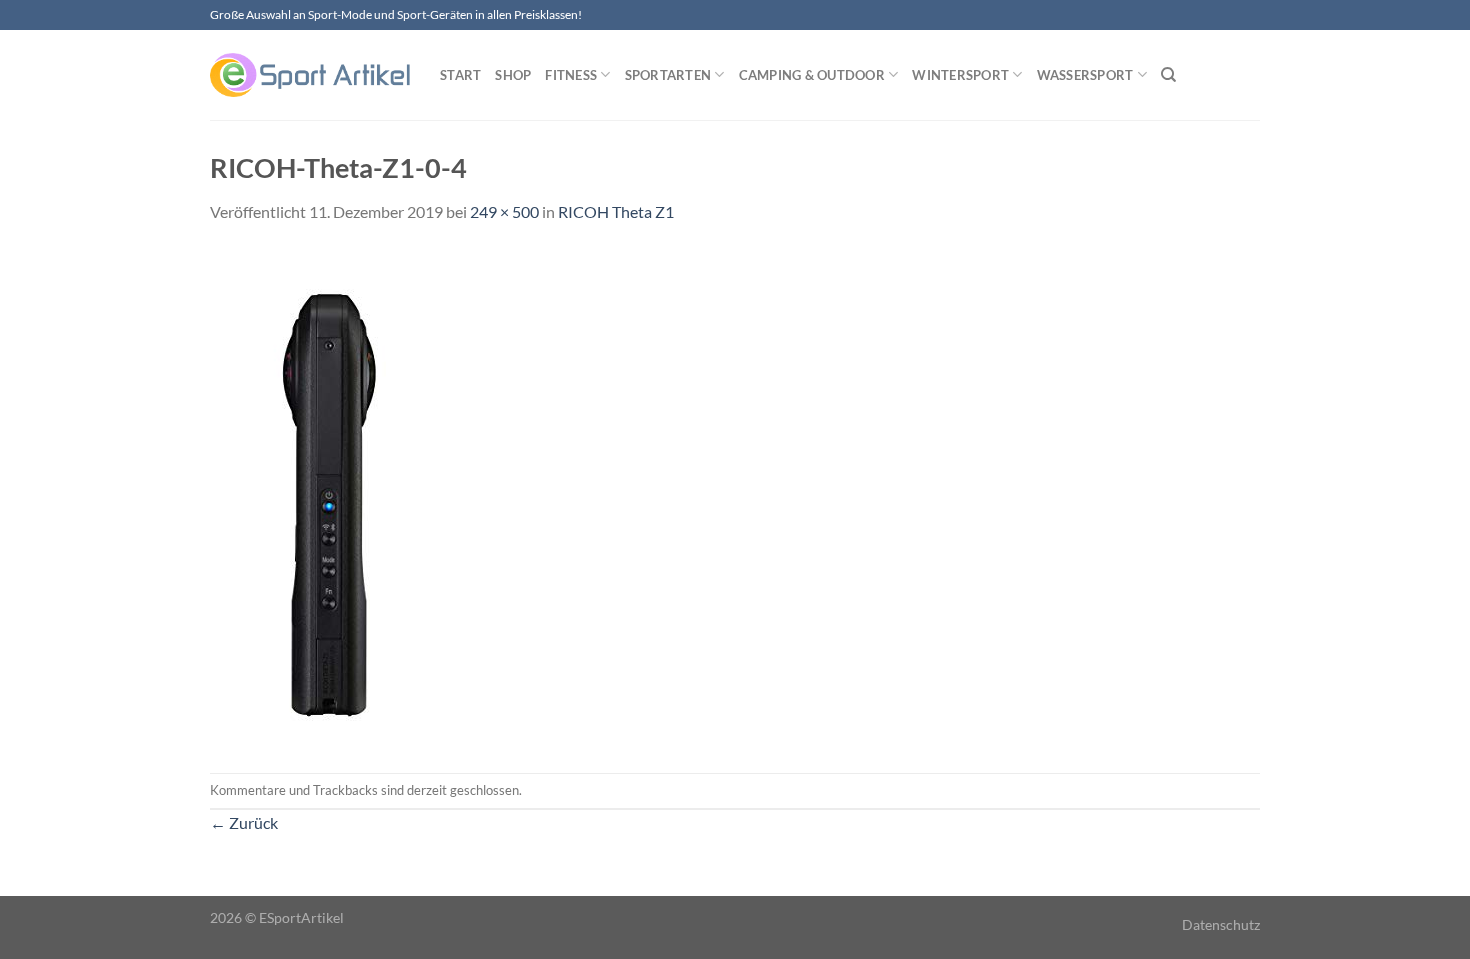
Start (460, 75)
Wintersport (960, 75)
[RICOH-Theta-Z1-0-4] (334, 496)
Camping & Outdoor (812, 75)
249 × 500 (504, 211)
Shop (513, 75)
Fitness (571, 75)
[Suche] (1168, 75)
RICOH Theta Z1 (616, 211)
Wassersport (1085, 75)
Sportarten (668, 75)
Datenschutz (1221, 924)
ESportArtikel (301, 917)
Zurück (244, 822)
